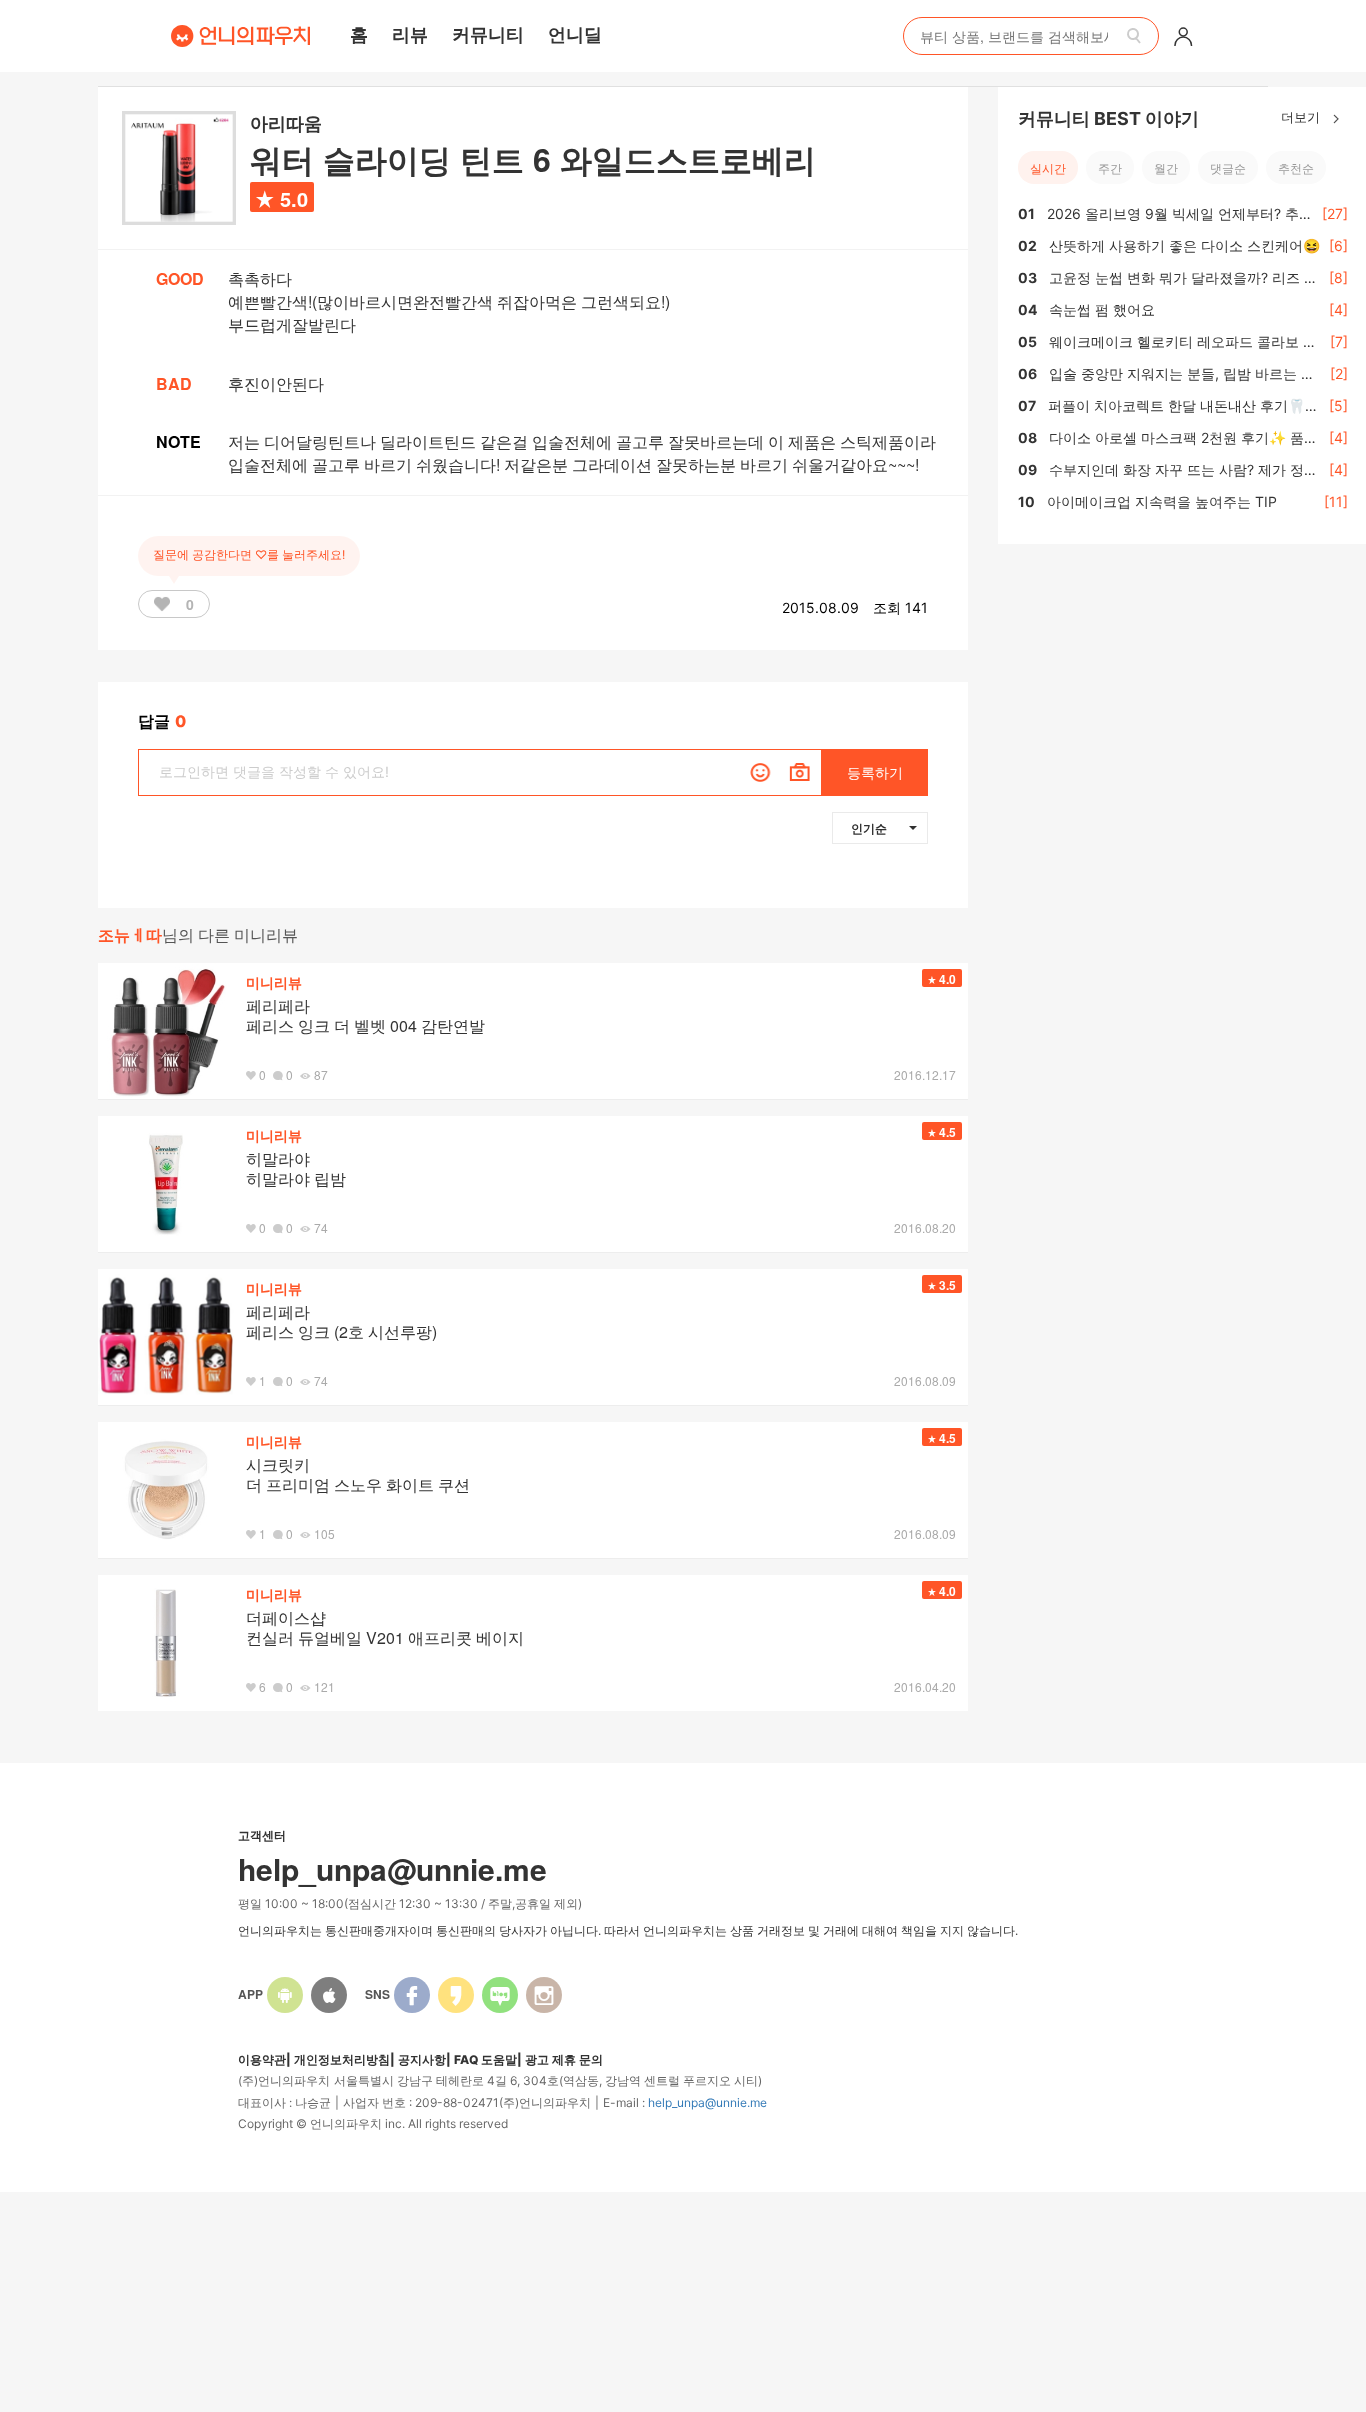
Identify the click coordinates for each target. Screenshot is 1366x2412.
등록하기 (875, 772)
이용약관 (262, 2059)
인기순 (869, 828)
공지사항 (422, 2059)
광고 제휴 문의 (564, 2059)
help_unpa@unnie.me (707, 2102)
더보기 (1302, 116)
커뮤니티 (488, 34)
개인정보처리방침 (342, 2059)
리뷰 (410, 34)
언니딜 (575, 34)
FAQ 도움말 (485, 2059)
